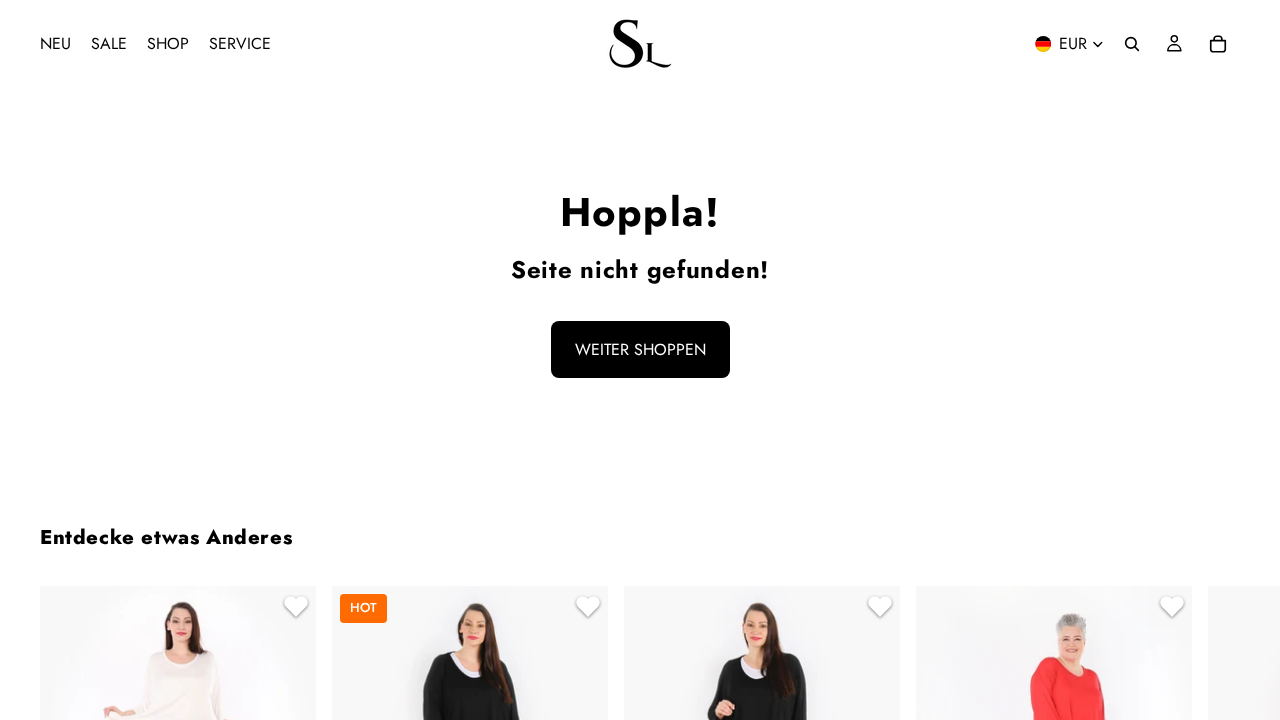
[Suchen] (1132, 44)
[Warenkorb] (1218, 44)
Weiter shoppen (640, 349)
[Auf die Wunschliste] (293, 609)
